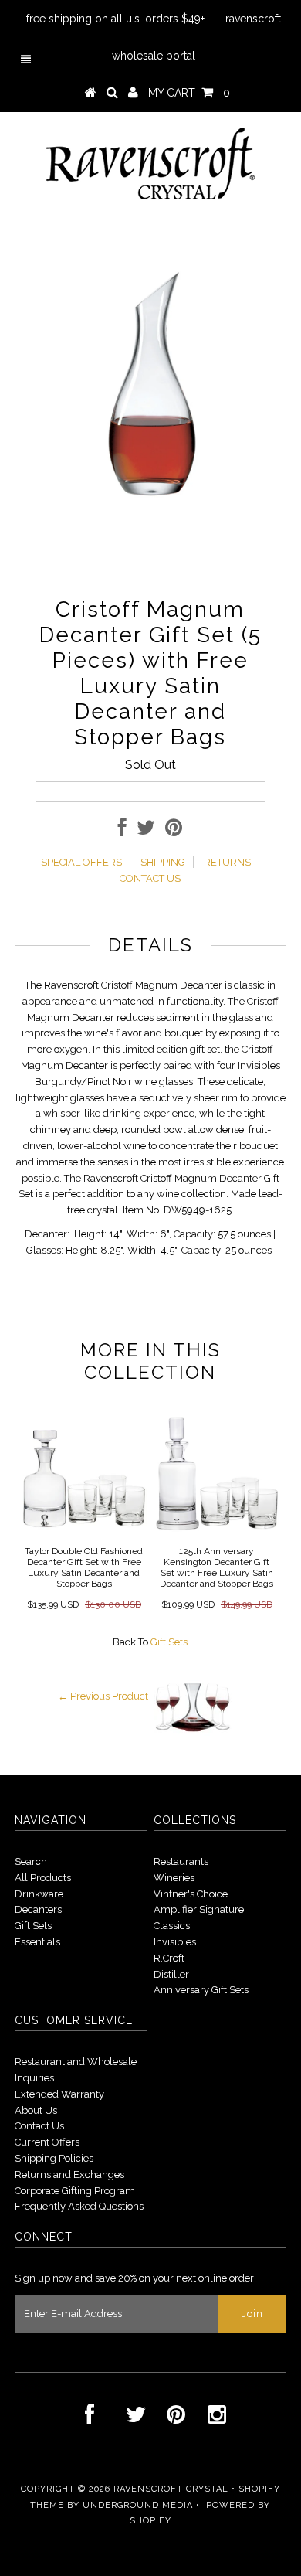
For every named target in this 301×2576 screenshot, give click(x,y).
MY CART (189, 93)
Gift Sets (169, 1642)
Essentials (37, 1942)
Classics (172, 1926)
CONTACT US (150, 878)
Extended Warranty (59, 2094)
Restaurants (181, 1861)
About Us (36, 2110)
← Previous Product (103, 1696)
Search (31, 1861)
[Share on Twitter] (146, 831)
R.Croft (169, 1958)
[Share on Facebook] (122, 831)
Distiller (171, 1974)
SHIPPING (163, 862)
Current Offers (47, 2142)
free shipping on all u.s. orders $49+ (115, 19)
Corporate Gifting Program (75, 2191)
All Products (43, 1878)
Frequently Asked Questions (79, 2206)
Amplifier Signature (199, 1909)
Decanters (38, 1909)
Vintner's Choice (191, 1894)
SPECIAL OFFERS (81, 862)
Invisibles (175, 1942)
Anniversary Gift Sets (201, 1990)
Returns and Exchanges (69, 2174)
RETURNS (227, 862)
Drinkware (39, 1894)
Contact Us (39, 2126)
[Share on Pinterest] (174, 831)
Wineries (174, 1878)
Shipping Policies (54, 2158)
